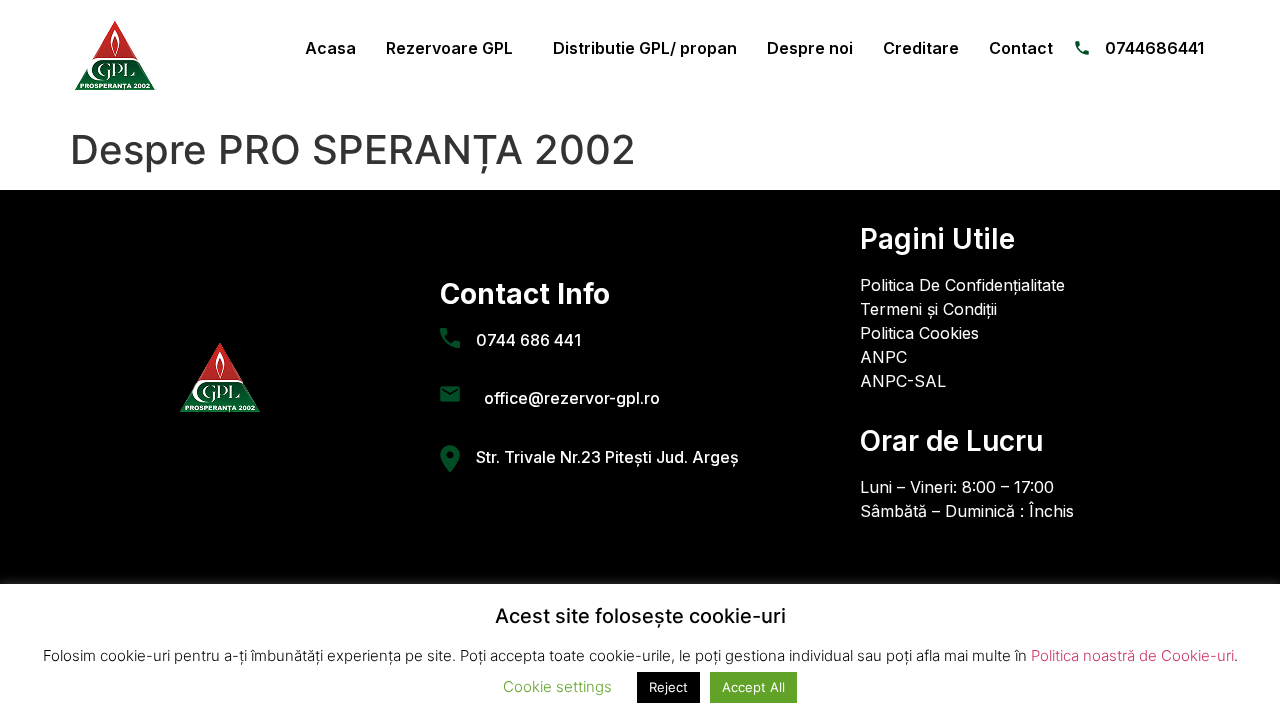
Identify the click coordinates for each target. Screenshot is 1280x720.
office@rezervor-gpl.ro (568, 398)
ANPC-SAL (903, 381)
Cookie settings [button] (557, 686)
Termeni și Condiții (928, 309)
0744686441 (1154, 48)
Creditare (921, 48)
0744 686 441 (528, 340)
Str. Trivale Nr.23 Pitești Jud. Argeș (607, 457)
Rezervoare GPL (449, 48)
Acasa (330, 48)
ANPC (883, 357)
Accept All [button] (753, 687)
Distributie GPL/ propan (645, 48)
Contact (1021, 48)
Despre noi (810, 48)
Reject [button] (668, 687)
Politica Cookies (919, 333)
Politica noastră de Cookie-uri (1132, 655)
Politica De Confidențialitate (962, 285)
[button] (454, 48)
